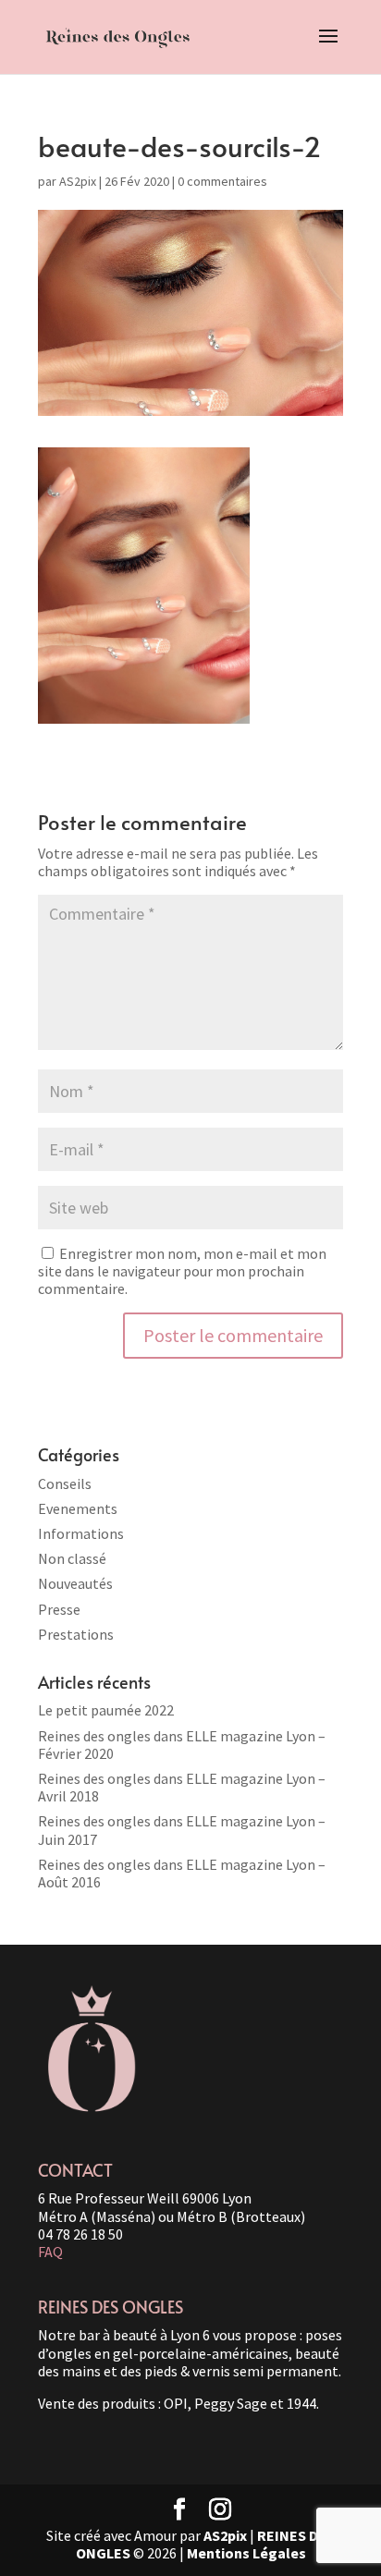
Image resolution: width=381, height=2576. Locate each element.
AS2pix (78, 181)
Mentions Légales (246, 2553)
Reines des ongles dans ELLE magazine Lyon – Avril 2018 (182, 1787)
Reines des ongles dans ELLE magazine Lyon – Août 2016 (182, 1873)
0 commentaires (222, 181)
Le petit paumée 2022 (106, 1710)
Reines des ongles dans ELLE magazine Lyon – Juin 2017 (182, 1830)
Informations (81, 1533)
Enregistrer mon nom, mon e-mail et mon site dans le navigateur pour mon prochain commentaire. (182, 1271)
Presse (59, 1609)
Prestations (76, 1634)
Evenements (78, 1508)
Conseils (65, 1483)
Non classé (72, 1558)
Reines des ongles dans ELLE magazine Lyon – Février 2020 (182, 1745)
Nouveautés (75, 1583)
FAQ (50, 2252)
